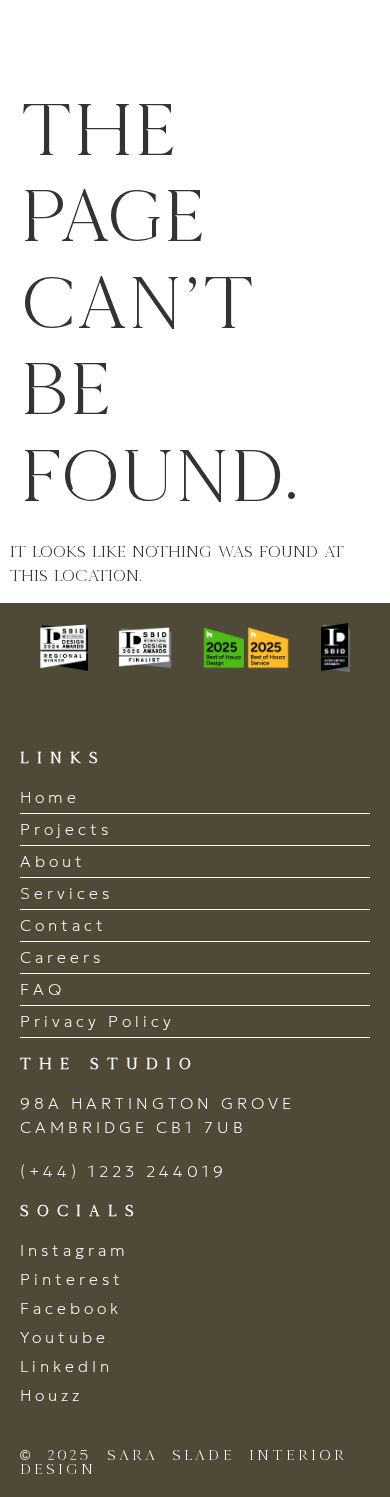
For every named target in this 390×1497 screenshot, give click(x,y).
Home (50, 797)
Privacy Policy (97, 1021)
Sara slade (129, 42)
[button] (347, 42)
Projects (66, 829)
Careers (62, 957)
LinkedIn (66, 1366)
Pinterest (72, 1279)
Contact (63, 925)
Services (66, 893)
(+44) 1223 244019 (123, 1171)
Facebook (71, 1308)
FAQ (42, 989)
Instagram (74, 1250)
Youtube (64, 1337)
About (53, 861)
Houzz (51, 1395)
